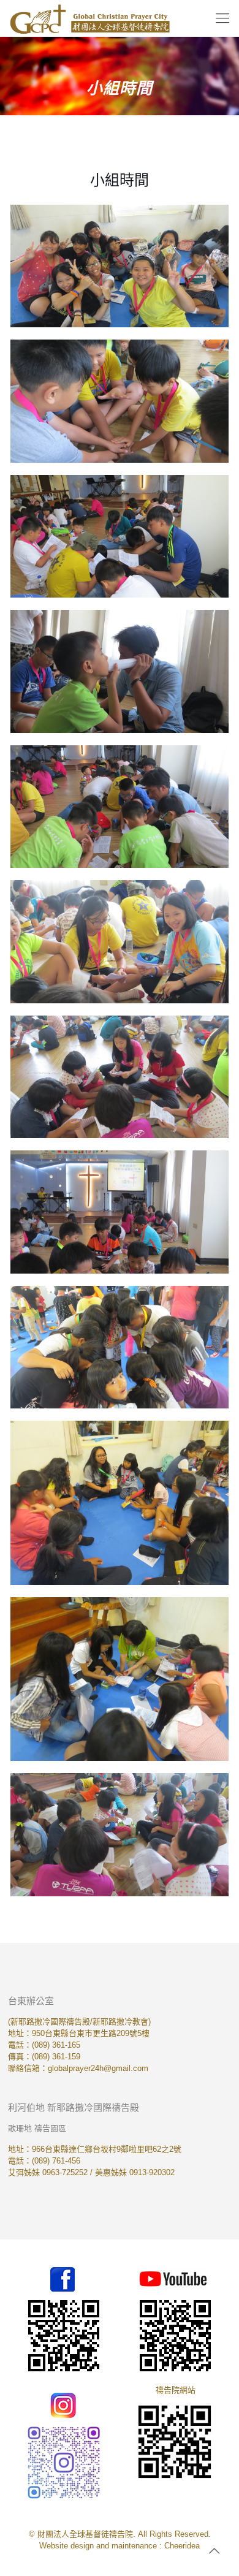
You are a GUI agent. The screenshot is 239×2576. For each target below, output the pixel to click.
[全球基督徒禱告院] (90, 18)
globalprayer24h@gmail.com (98, 2068)
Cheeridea (182, 2546)
